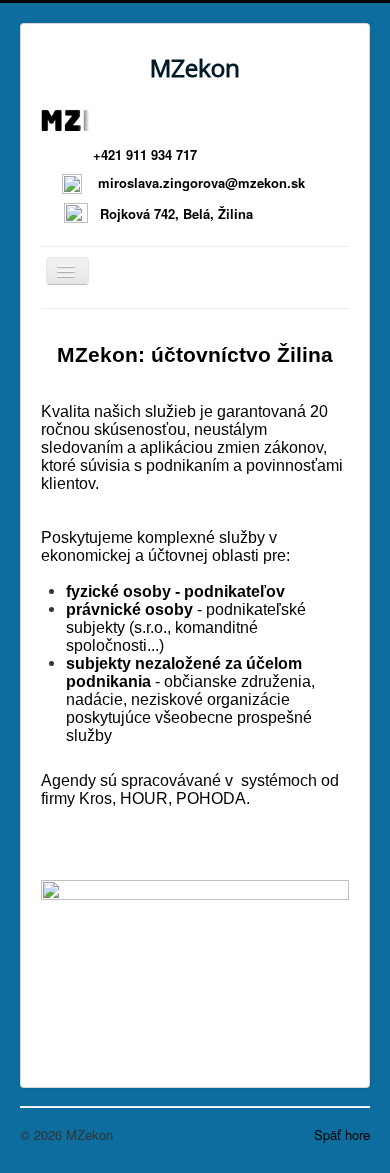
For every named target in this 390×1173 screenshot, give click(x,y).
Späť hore (342, 1134)
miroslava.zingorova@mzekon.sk (223, 182)
